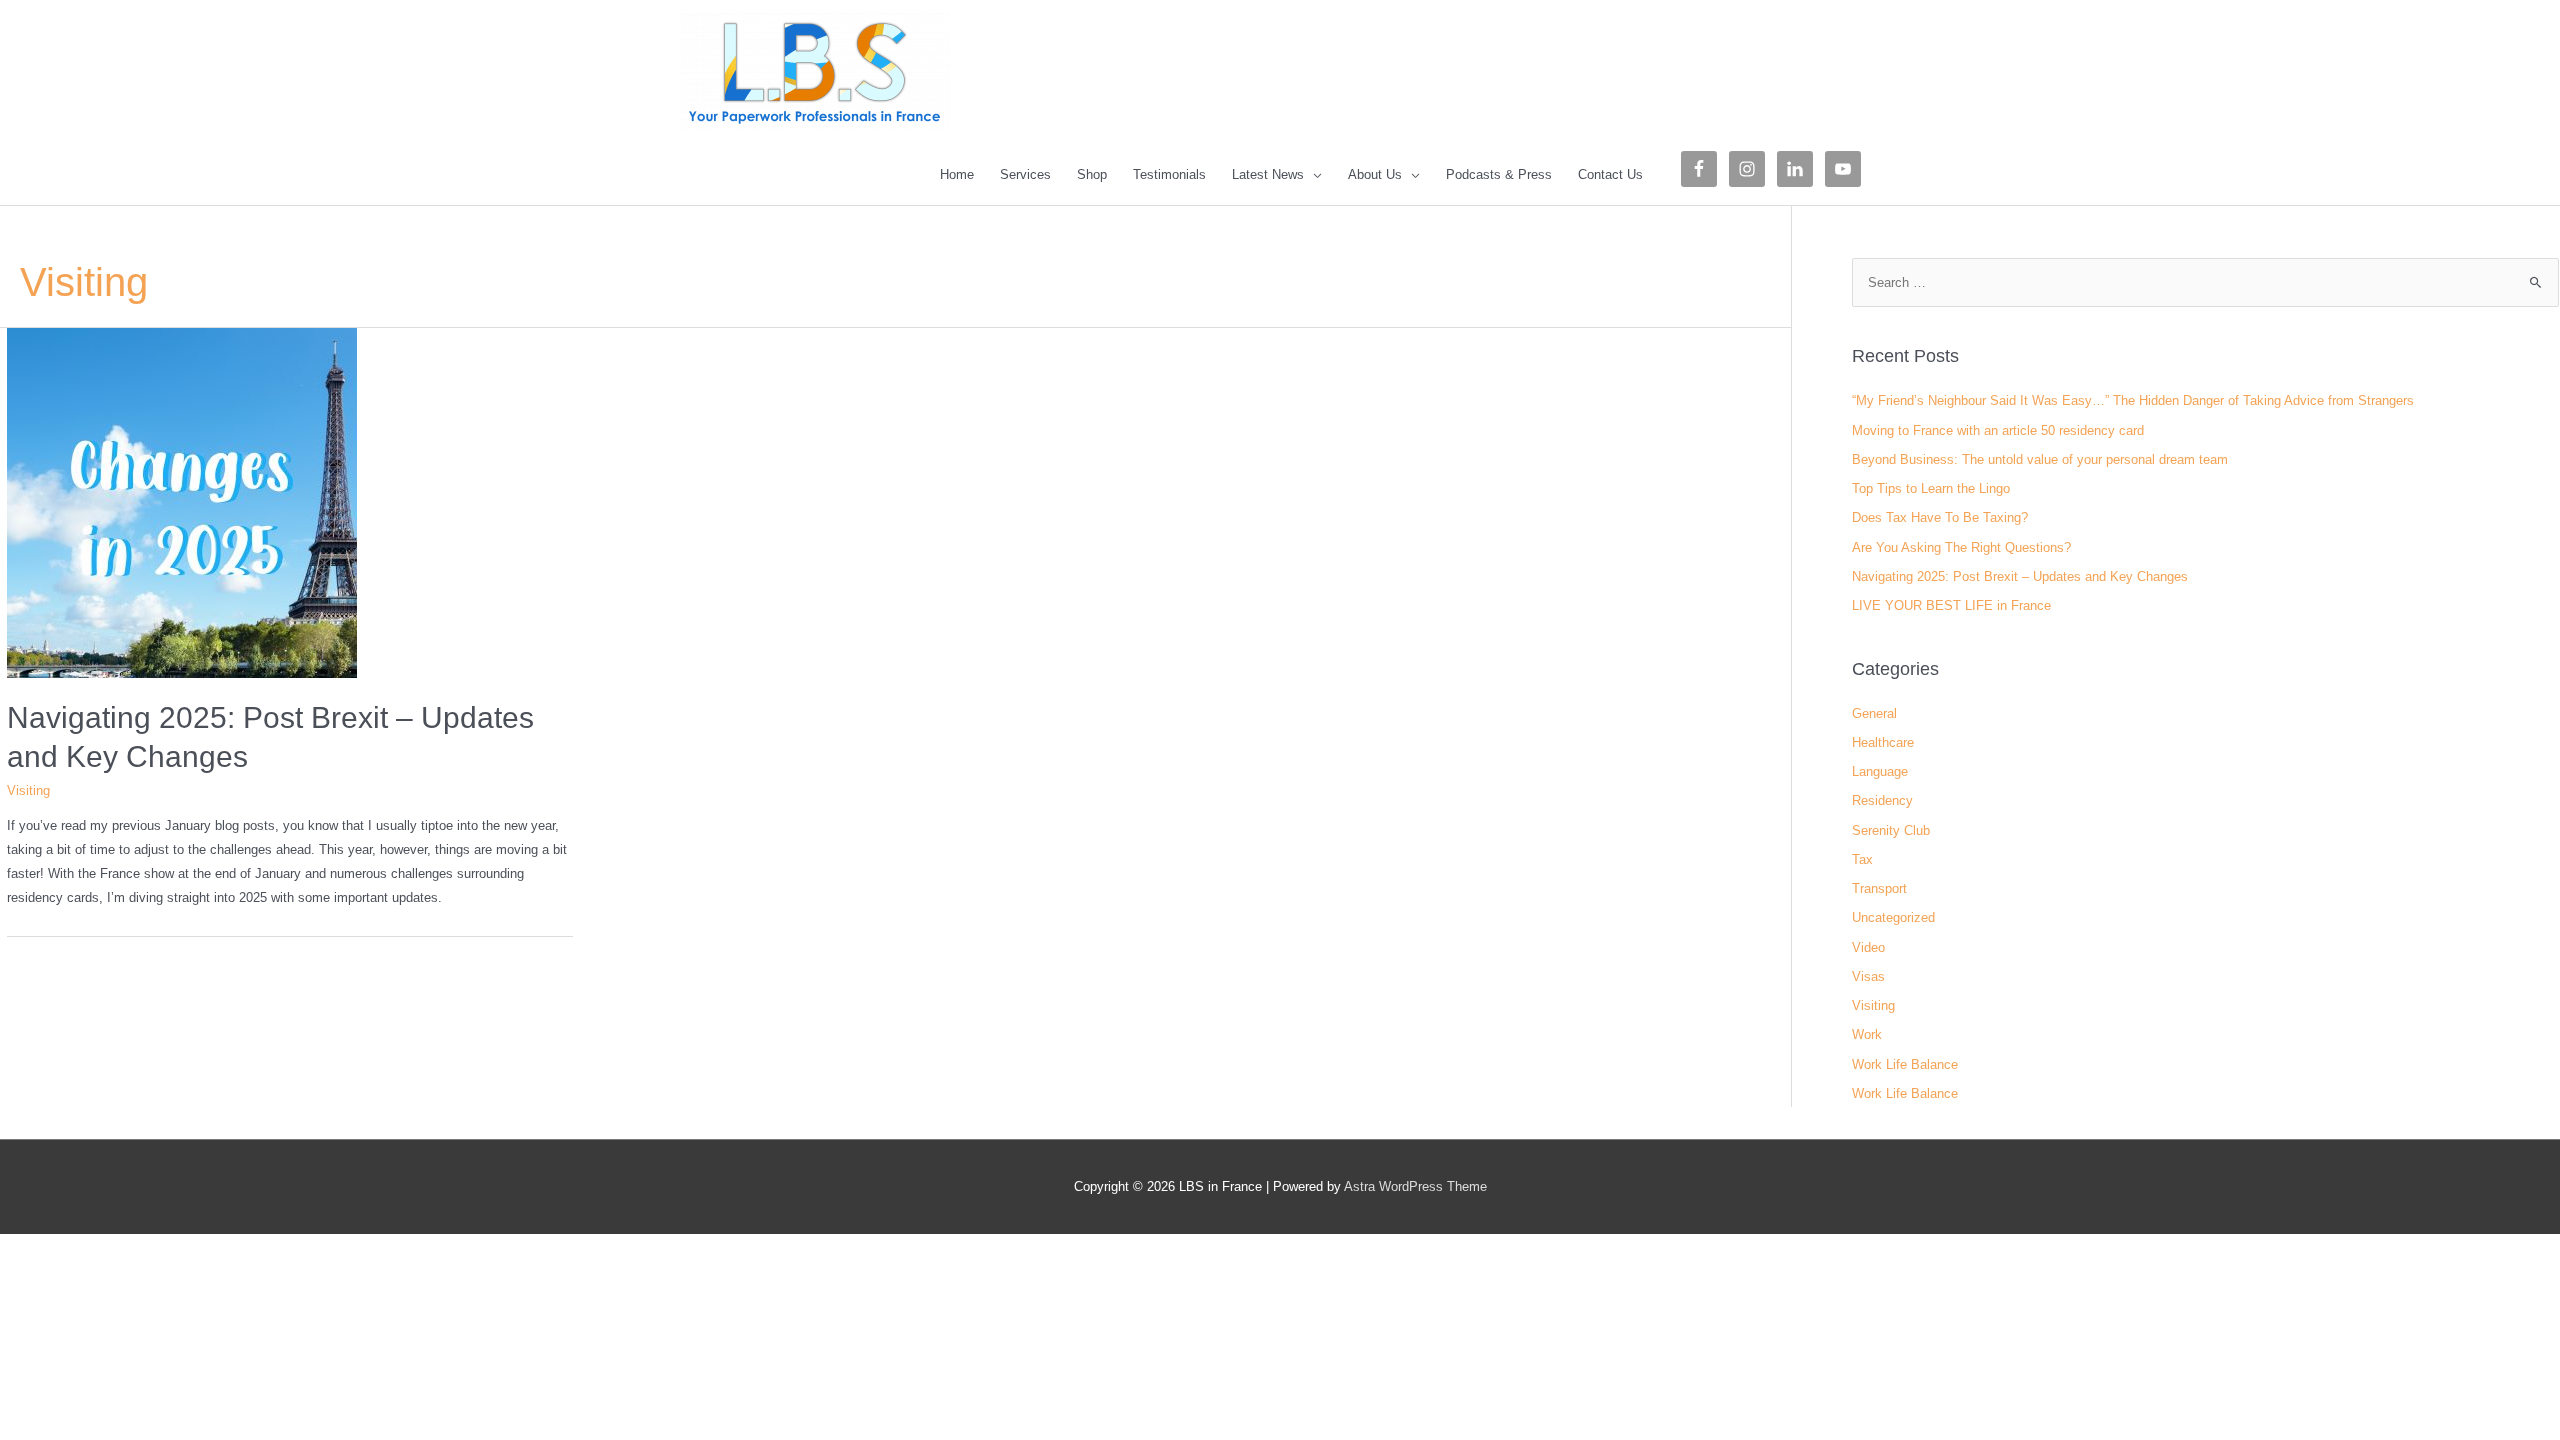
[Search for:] (2205, 282)
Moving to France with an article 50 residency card (1998, 430)
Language (1880, 771)
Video (1868, 947)
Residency (1882, 800)
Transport (1879, 888)
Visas (1868, 976)
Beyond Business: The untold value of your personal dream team (2040, 459)
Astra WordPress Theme (1415, 1186)
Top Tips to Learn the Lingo (1931, 488)
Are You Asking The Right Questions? (1961, 547)
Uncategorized (1893, 917)
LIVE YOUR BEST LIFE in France (1951, 605)
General (1874, 713)
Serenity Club (1891, 830)
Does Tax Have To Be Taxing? (1940, 517)
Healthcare (1883, 742)
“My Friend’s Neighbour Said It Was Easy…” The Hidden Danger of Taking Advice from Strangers (2133, 400)
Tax (1862, 859)
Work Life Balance (1905, 1064)
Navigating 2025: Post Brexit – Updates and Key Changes (2020, 576)
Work (1867, 1034)
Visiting (28, 790)
